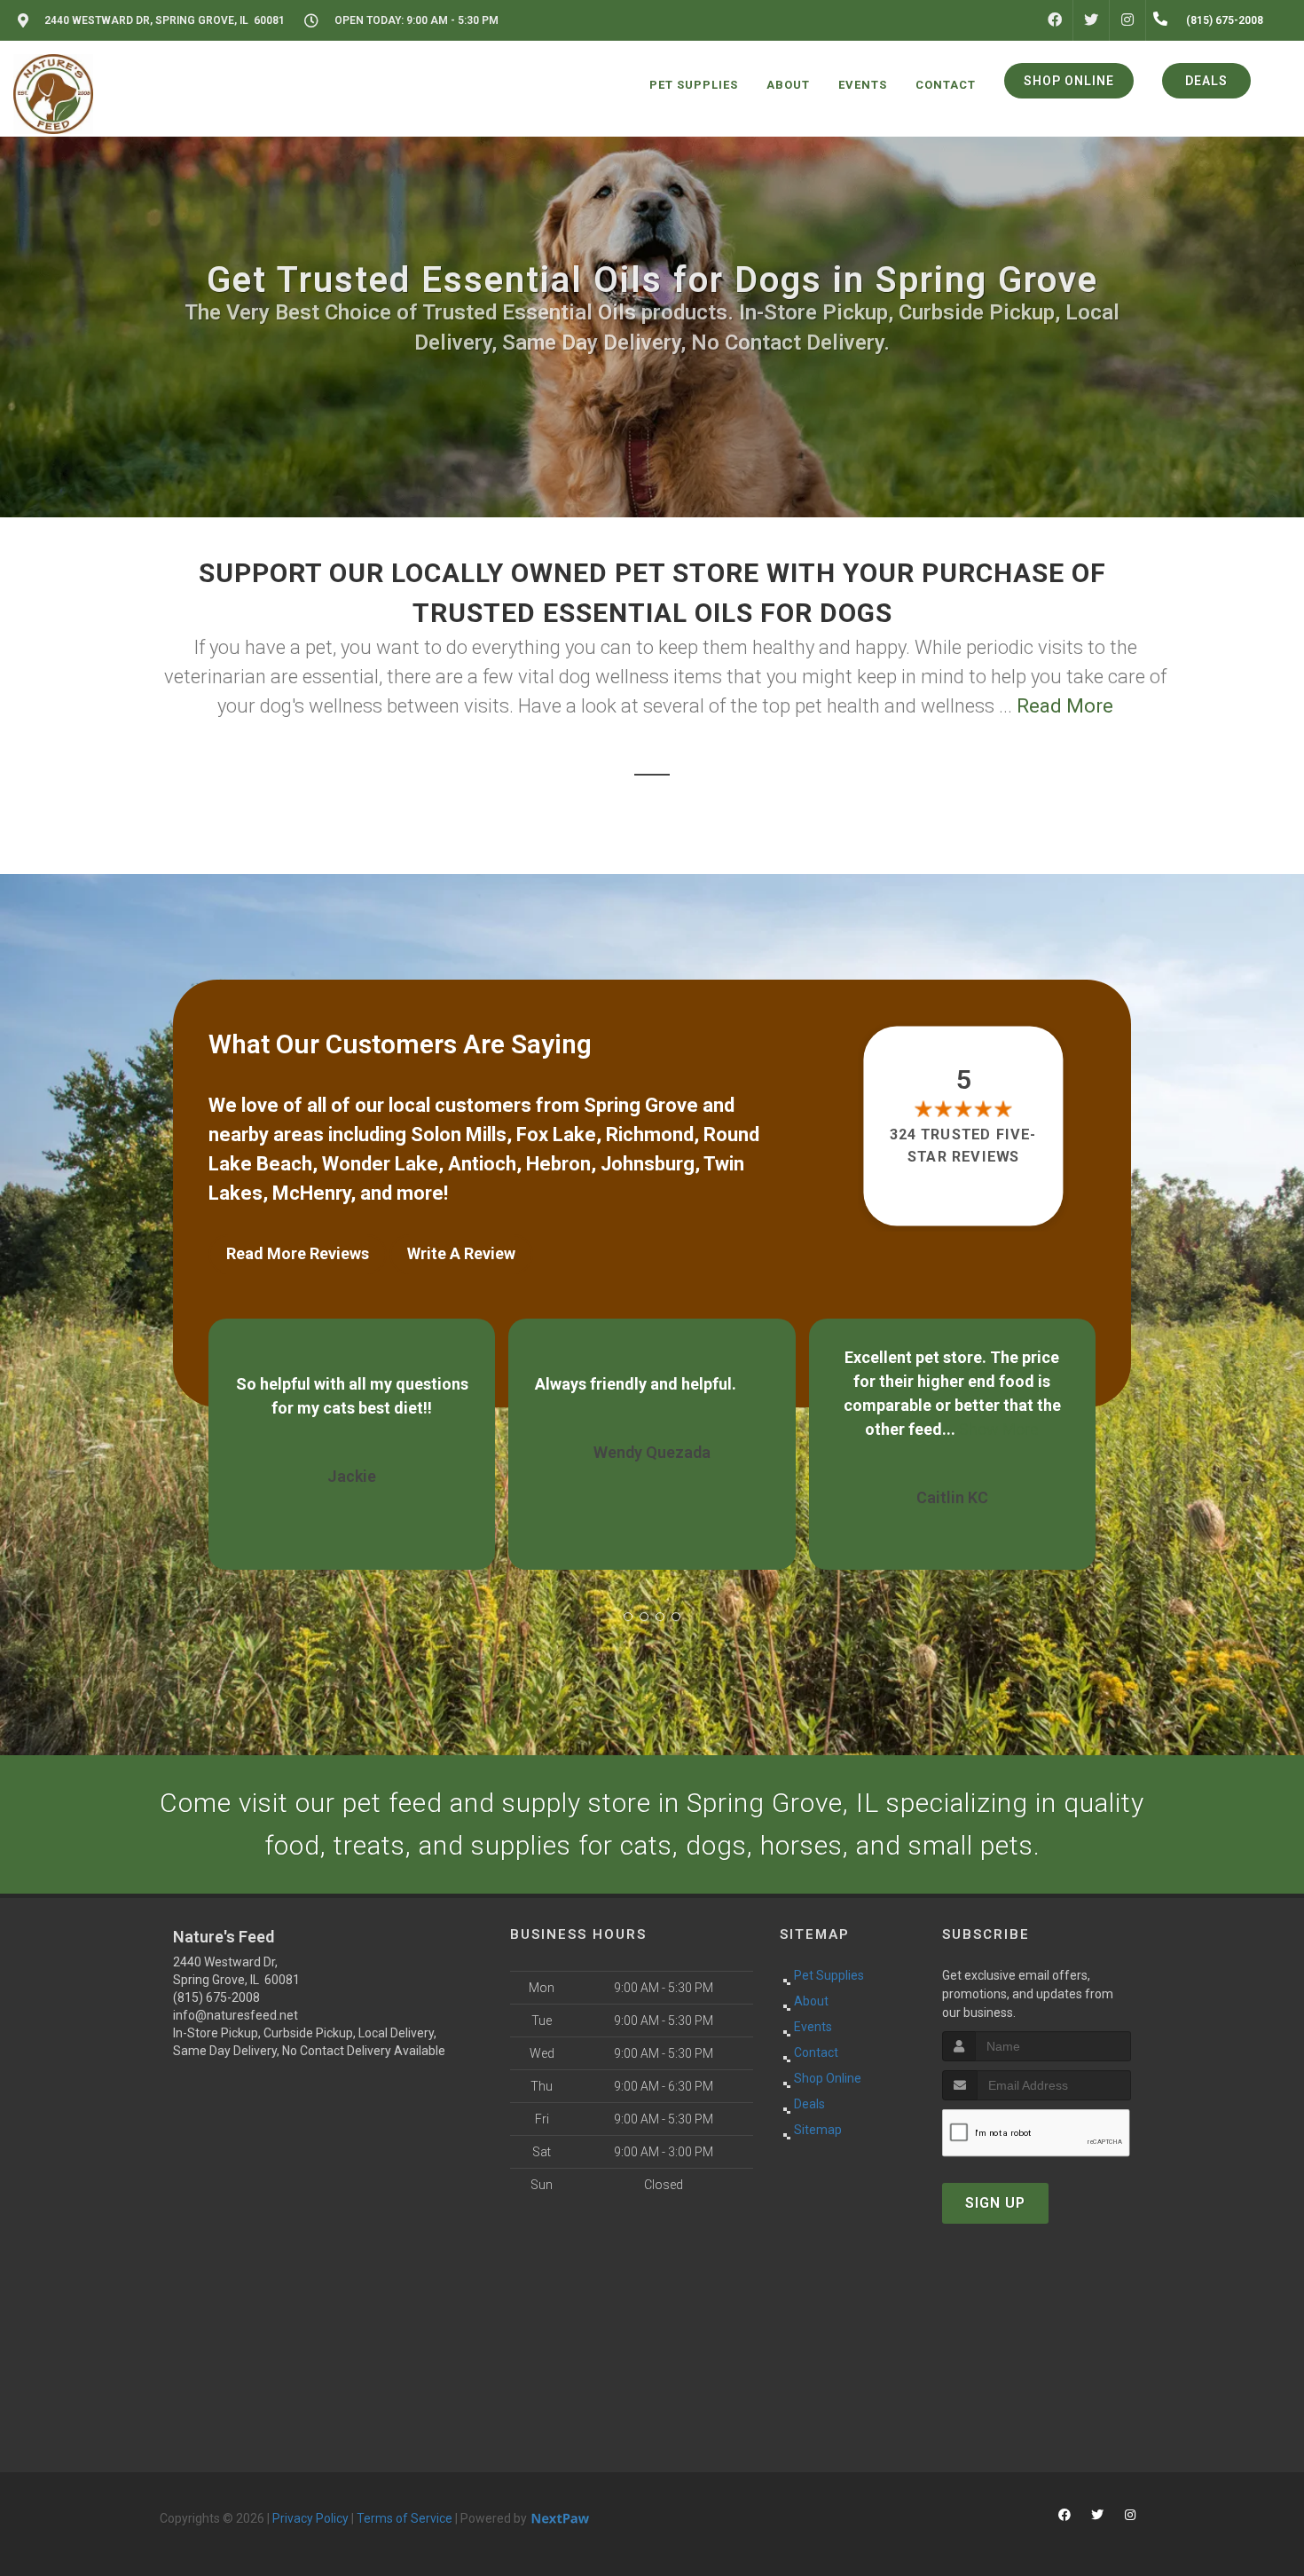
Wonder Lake (380, 1164)
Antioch (482, 1164)
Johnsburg (648, 1164)
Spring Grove (641, 1105)
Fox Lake (556, 1134)
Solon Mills (459, 1134)
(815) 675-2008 (216, 1997)
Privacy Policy (310, 2518)
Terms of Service (405, 2518)
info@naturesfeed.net (236, 2015)
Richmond (650, 1134)
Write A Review (461, 1253)
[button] (628, 1617)
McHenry (311, 1193)
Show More (699, 1429)
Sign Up (995, 2203)
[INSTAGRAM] (1127, 20)
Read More (1065, 706)
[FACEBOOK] (1055, 20)
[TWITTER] (1091, 20)
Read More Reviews (298, 1253)
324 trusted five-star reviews (964, 1145)
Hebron (558, 1164)
